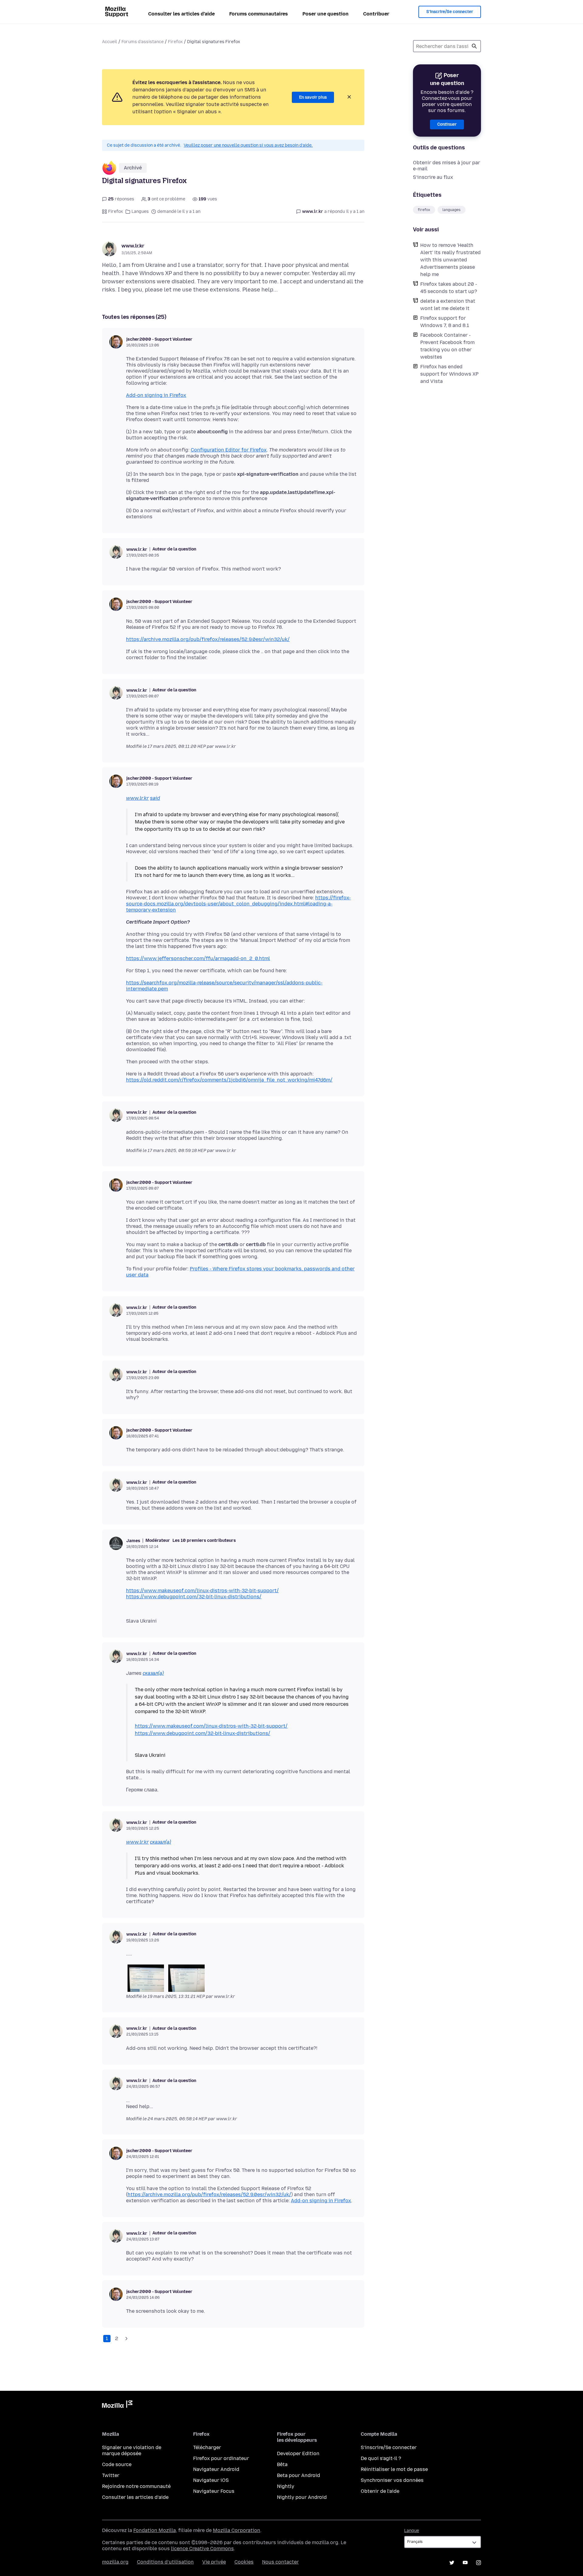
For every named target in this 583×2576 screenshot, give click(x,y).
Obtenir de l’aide (380, 2491)
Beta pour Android (298, 2475)
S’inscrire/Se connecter (450, 12)
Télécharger (207, 2447)
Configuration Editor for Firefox (229, 450)
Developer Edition (298, 2453)
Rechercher (474, 46)
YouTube (465, 2563)
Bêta (282, 2464)
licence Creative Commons (202, 2549)
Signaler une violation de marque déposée (132, 2450)
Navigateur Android (216, 2469)
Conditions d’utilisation (165, 2562)
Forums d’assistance (143, 42)
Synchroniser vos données (392, 2480)
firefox (424, 210)
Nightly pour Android (302, 2497)
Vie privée (214, 2562)
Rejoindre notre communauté (136, 2486)
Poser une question (326, 14)
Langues (140, 211)
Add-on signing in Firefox (156, 395)
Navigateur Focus (214, 2491)
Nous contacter (280, 2562)
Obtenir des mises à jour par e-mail (447, 166)
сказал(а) (153, 1673)
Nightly (286, 2486)
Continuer (447, 124)
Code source (117, 2464)
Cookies (244, 2562)
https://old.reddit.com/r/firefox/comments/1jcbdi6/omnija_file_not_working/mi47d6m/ (229, 1080)
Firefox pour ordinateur (221, 2458)
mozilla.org (115, 2562)
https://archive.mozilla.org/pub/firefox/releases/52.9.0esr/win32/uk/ (208, 639)
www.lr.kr (133, 246)
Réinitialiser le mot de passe (394, 2469)
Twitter (111, 2475)
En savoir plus (313, 97)
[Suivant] (126, 2339)
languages (452, 210)
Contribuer (376, 14)
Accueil (110, 42)
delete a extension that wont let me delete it (448, 305)
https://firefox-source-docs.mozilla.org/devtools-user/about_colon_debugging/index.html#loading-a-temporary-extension (238, 904)
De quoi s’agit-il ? (381, 2458)
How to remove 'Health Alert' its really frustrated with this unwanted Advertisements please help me (450, 260)
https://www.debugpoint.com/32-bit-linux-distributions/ (194, 1597)
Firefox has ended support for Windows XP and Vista (449, 374)
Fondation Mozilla (155, 2530)
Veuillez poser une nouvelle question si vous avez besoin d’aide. (248, 145)
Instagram (479, 2563)
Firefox (175, 42)
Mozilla (117, 2405)
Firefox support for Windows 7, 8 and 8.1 (445, 322)
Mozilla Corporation (237, 2530)
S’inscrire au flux (433, 177)
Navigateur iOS (211, 2480)
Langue (412, 2531)
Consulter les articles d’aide (181, 14)
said (155, 798)
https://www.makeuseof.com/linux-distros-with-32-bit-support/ (202, 1591)
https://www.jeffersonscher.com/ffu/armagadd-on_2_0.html (198, 958)
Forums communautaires (259, 14)
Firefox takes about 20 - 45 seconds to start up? (449, 288)
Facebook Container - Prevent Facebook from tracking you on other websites (447, 346)
